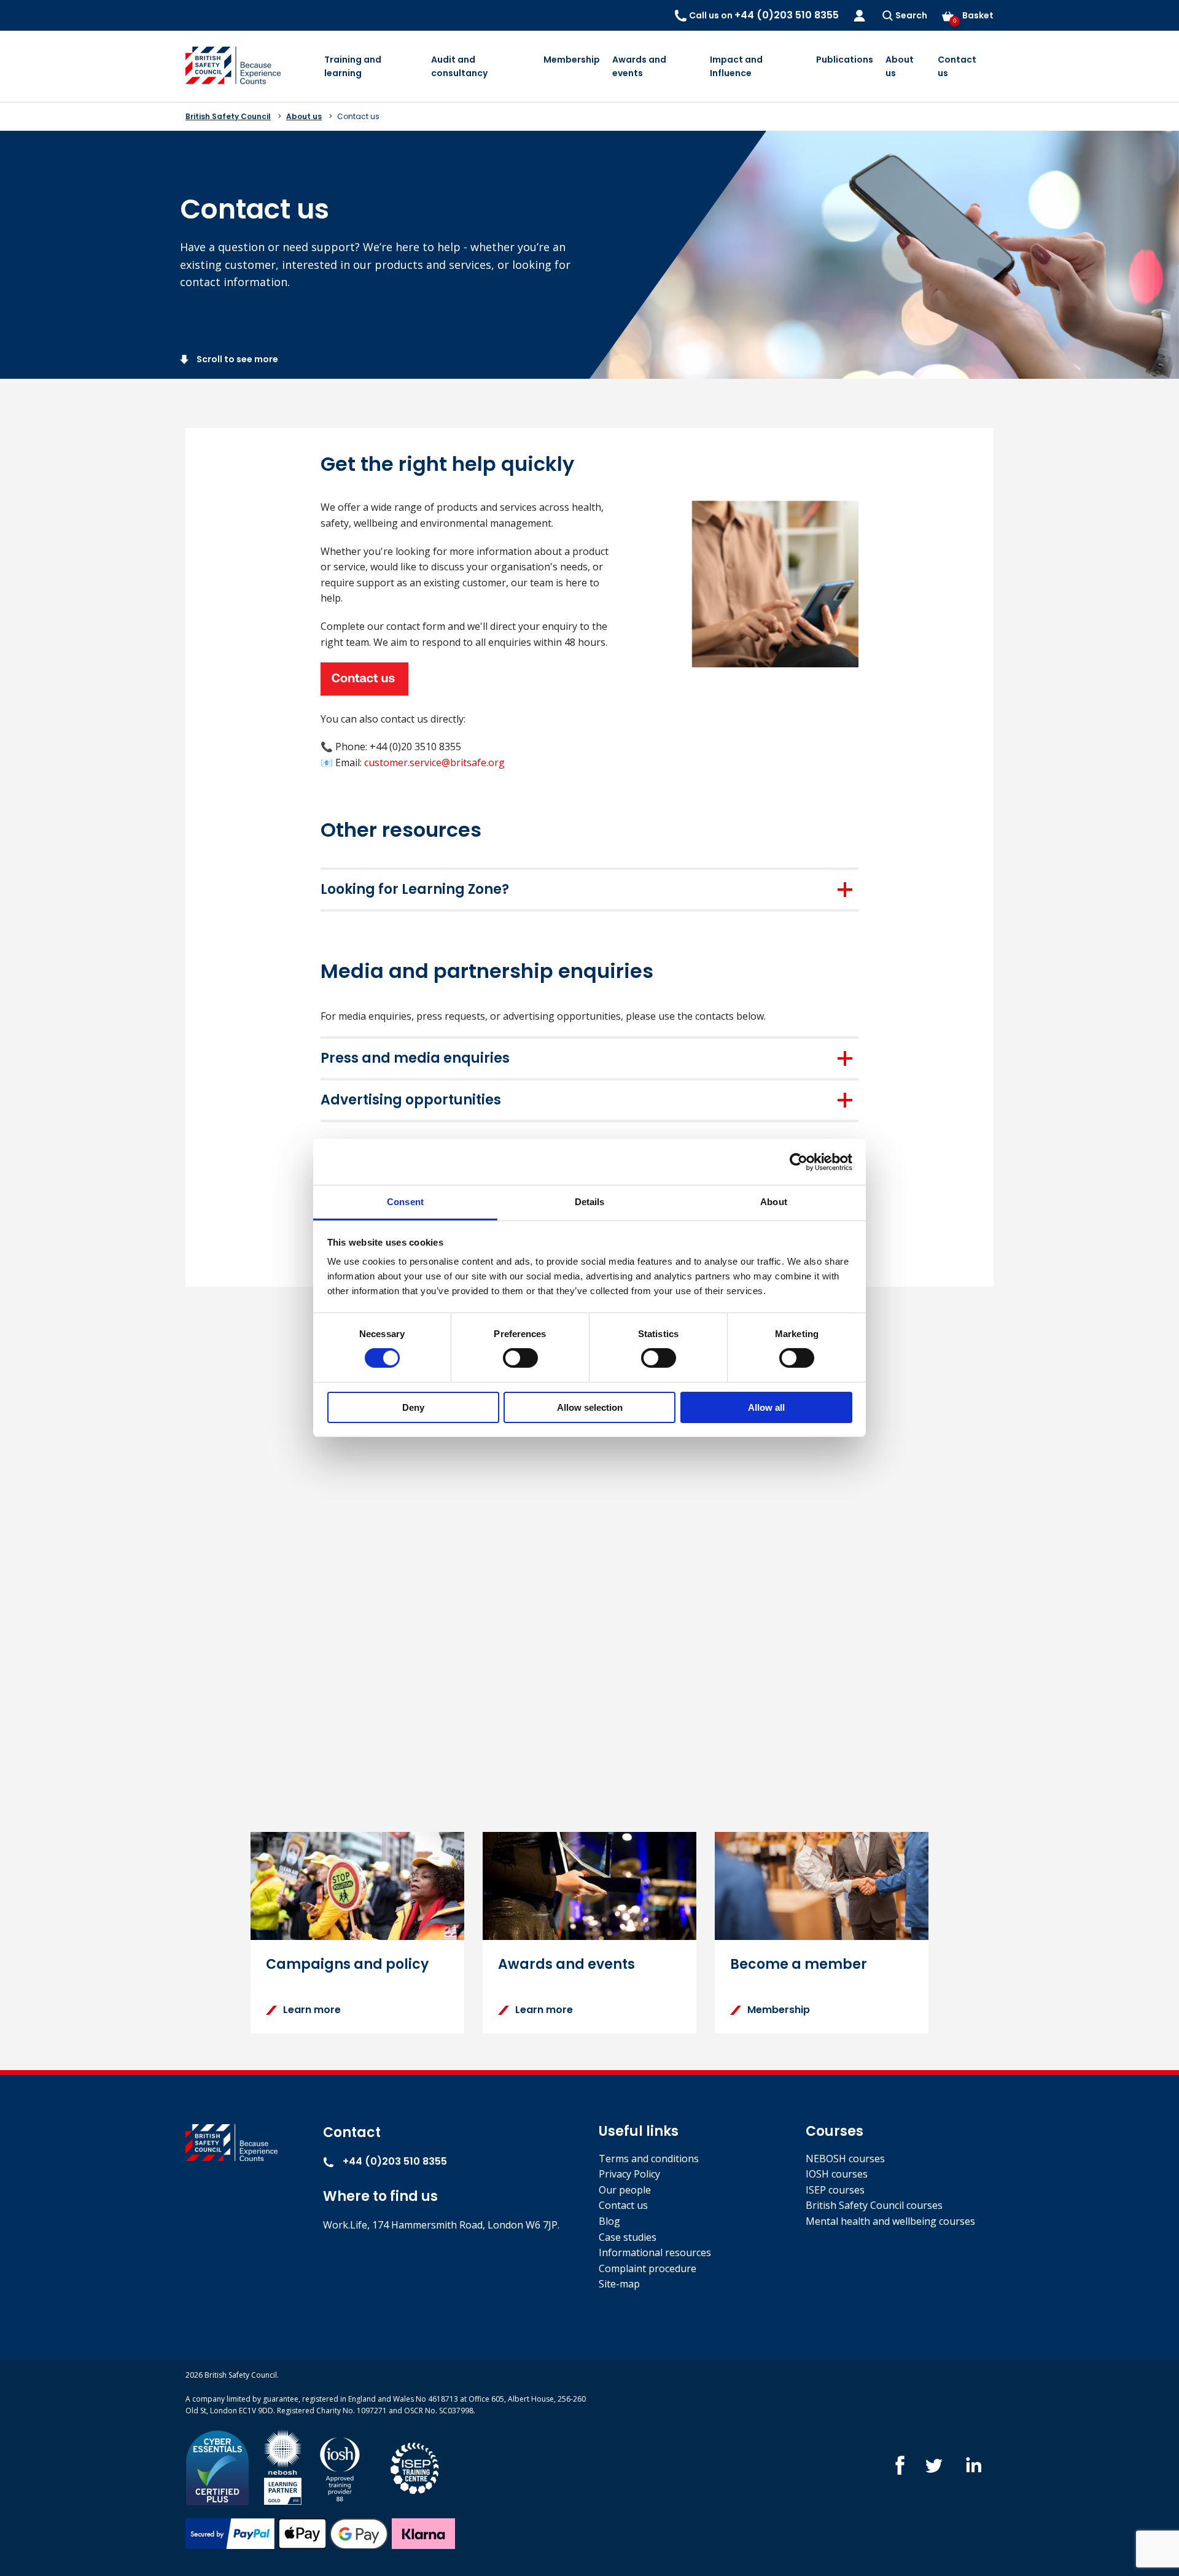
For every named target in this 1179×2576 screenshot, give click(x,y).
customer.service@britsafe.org (434, 762)
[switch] (520, 1358)
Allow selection (590, 1407)
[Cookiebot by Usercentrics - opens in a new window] (799, 1162)
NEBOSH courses (845, 2159)
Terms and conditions (649, 2159)
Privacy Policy (629, 2174)
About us (900, 66)
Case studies (628, 2237)
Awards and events (639, 66)
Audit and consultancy (459, 66)
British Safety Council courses (874, 2205)
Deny (413, 1407)
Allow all (766, 1407)
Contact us (957, 66)
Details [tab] (590, 1202)
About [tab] (774, 1202)
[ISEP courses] (415, 2466)
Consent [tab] (405, 1202)
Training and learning (353, 66)
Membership (572, 60)
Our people (625, 2190)
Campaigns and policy (347, 1964)
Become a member (799, 1964)
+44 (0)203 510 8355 (394, 2161)
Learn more (312, 2010)
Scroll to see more (236, 359)
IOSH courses (837, 2174)
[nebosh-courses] (283, 2466)
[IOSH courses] (340, 2466)
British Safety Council (228, 116)
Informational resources (655, 2252)
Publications (845, 60)
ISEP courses (835, 2190)
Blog (609, 2221)
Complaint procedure (648, 2268)
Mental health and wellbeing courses (890, 2221)
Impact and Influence (736, 66)
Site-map (619, 2284)
